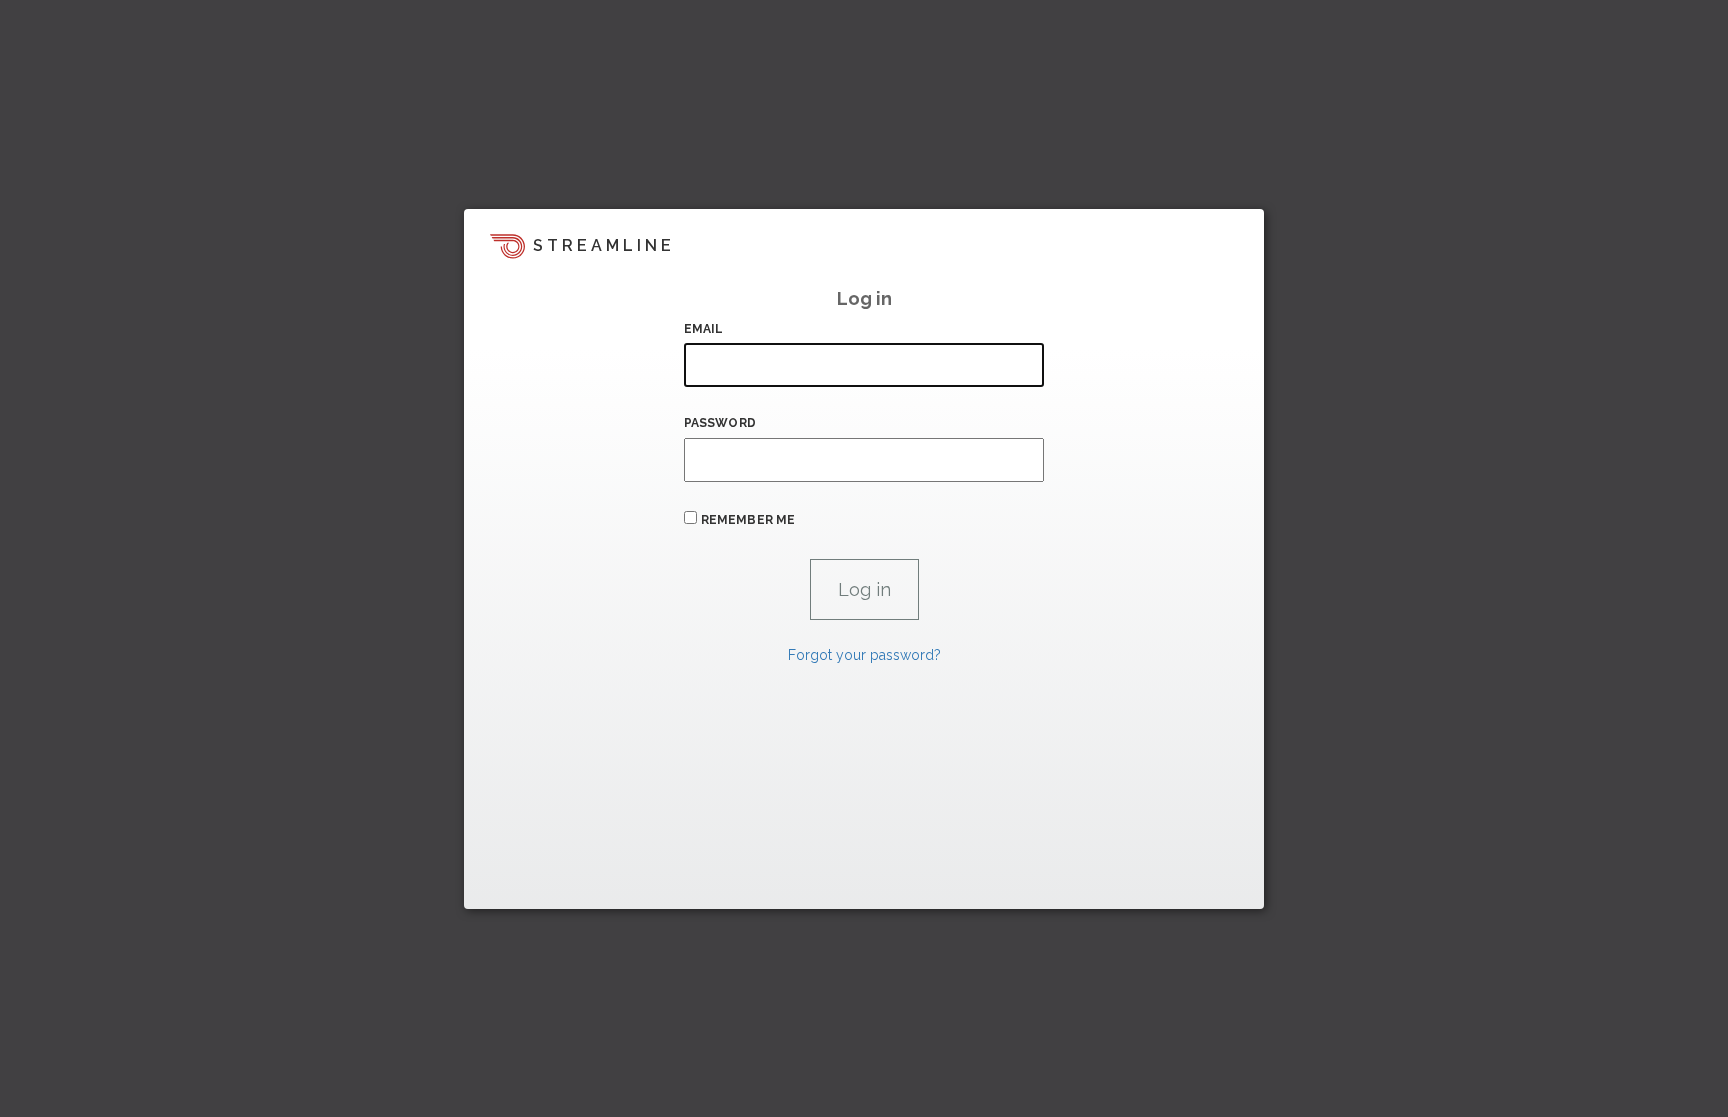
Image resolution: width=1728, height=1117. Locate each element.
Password (720, 423)
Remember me (748, 520)
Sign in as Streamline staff (570, 885)
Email (704, 329)
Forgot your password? (864, 655)
